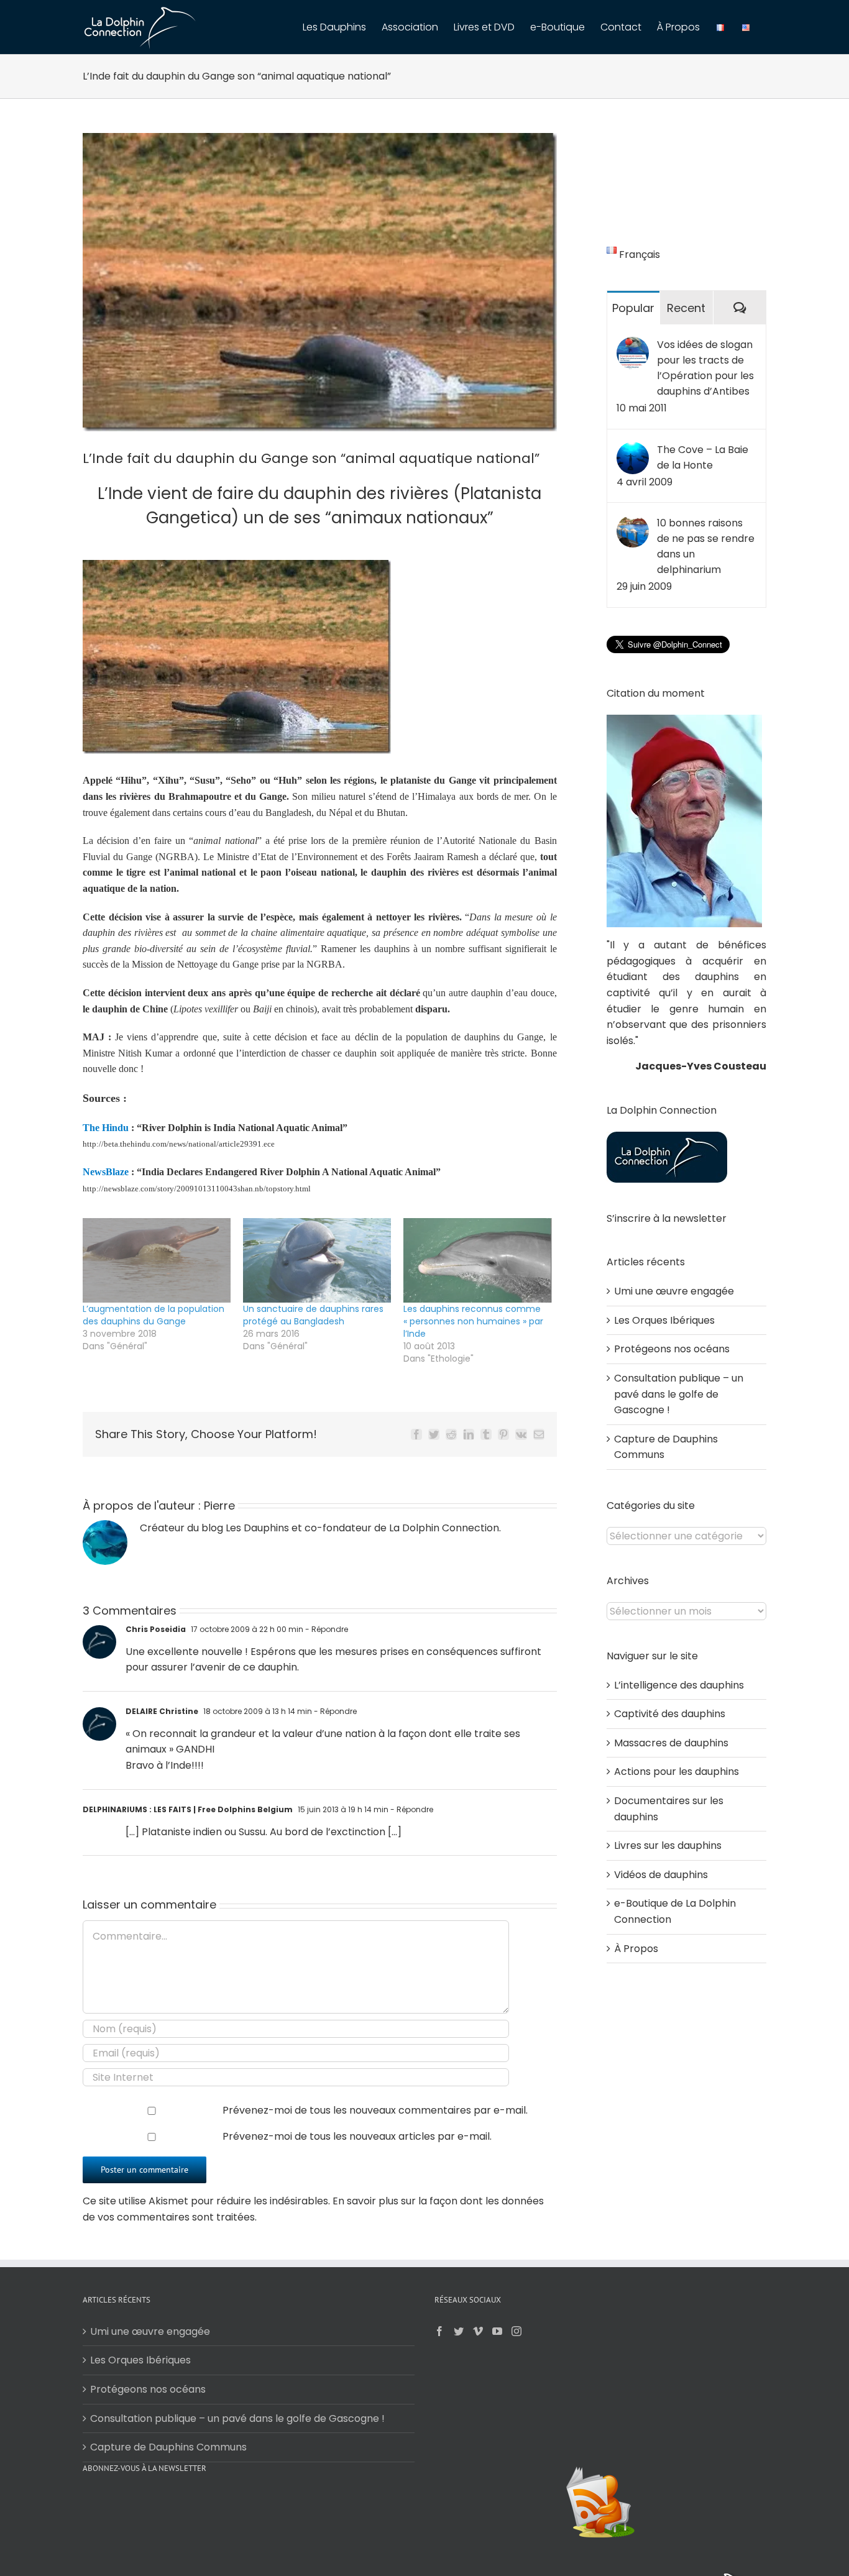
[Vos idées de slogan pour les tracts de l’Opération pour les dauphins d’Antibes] (633, 345)
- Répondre (326, 1629)
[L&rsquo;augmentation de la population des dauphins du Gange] (157, 1260)
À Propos (636, 1949)
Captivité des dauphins (670, 1714)
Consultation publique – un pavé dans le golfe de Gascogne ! (679, 1394)
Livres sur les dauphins (668, 1845)
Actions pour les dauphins (677, 1772)
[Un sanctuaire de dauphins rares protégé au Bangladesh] (317, 1260)
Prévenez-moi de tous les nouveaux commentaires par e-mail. (375, 2110)
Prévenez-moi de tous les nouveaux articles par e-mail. (357, 2136)
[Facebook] (439, 2331)
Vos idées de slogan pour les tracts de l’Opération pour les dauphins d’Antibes (705, 368)
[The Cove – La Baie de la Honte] (633, 450)
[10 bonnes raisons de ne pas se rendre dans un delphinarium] (633, 523)
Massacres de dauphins (671, 1743)
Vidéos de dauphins (661, 1875)
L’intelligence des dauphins (679, 1685)
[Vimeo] (478, 2331)
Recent (686, 308)
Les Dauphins (257, 1528)
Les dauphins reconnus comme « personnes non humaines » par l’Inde (473, 1321)
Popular (633, 308)
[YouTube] (497, 2331)
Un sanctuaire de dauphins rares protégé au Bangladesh (313, 1315)
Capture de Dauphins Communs (168, 2447)
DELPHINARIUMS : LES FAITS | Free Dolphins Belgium (188, 1809)
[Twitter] (459, 2331)
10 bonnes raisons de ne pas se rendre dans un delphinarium (706, 546)
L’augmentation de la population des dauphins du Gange (154, 1315)
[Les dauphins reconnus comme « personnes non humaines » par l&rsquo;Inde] (477, 1260)
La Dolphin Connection (444, 1528)
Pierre (219, 1506)
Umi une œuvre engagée (674, 1291)
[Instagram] (516, 2331)
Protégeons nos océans (672, 1349)
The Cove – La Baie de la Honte (703, 457)
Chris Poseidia (156, 1629)
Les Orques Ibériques (664, 1320)
